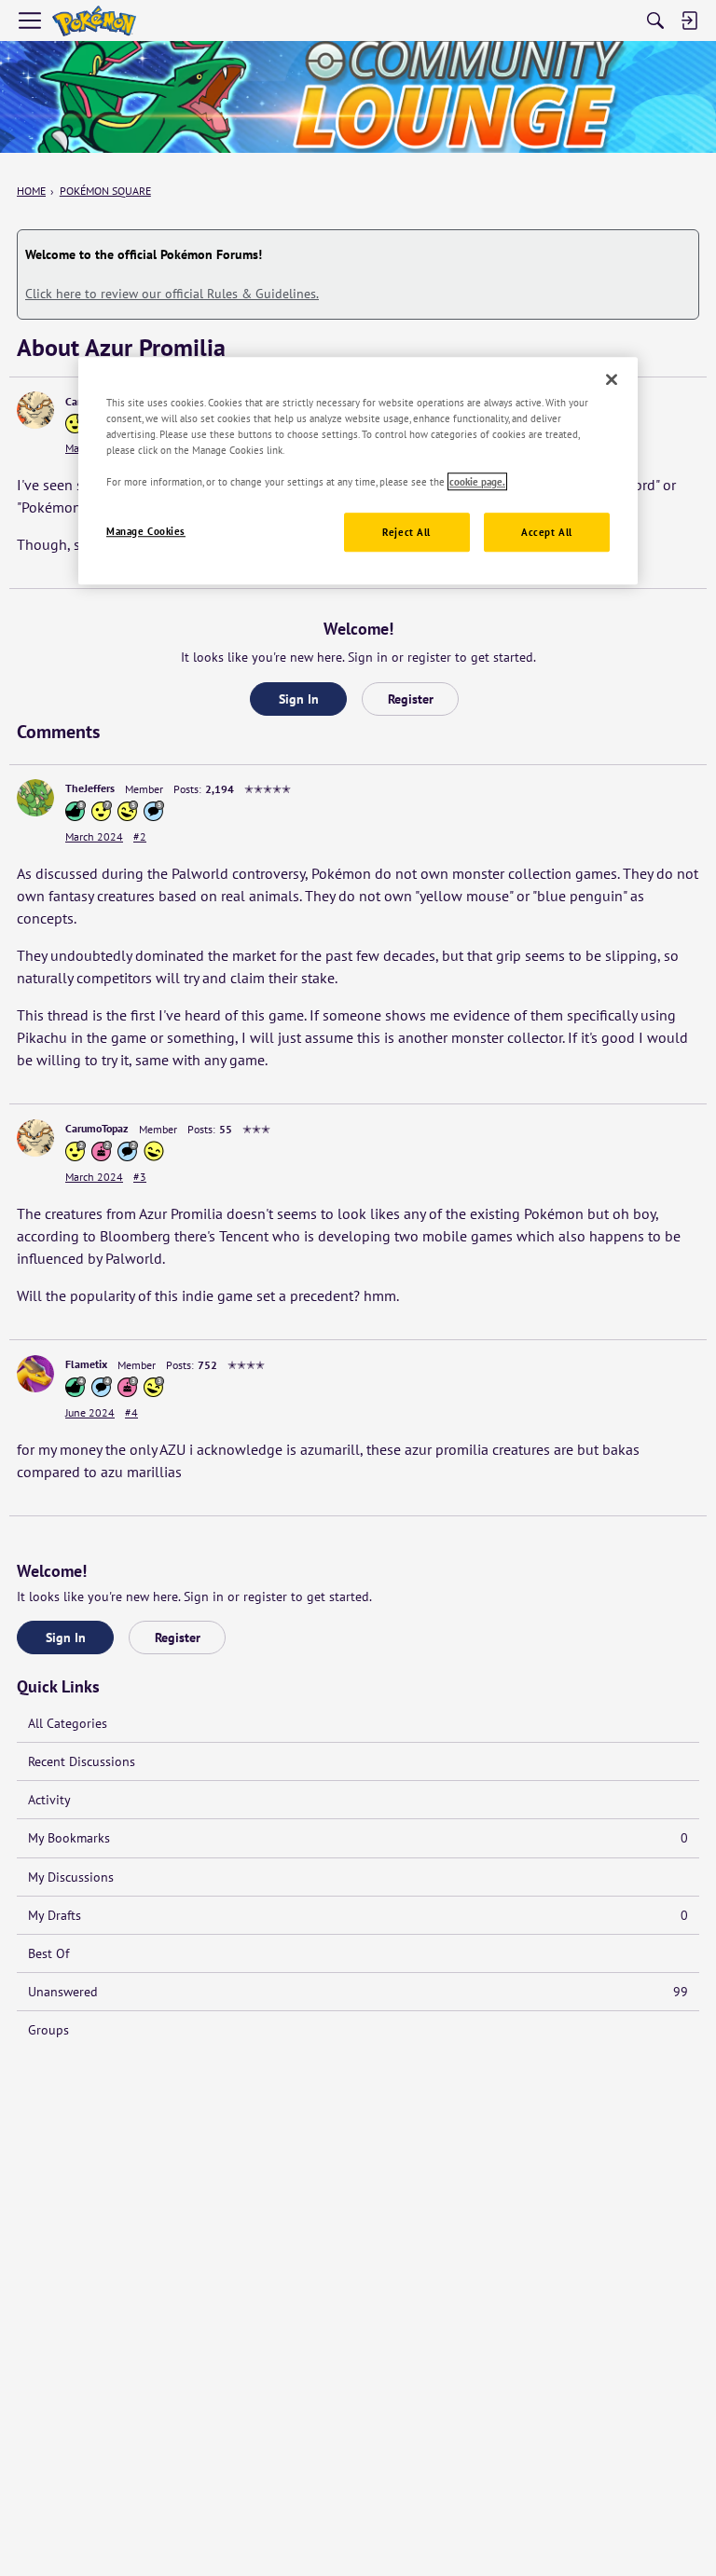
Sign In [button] (299, 699)
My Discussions (71, 1877)
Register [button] (411, 699)
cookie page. (477, 481)
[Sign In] (689, 21)
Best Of (48, 1953)
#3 (140, 1177)
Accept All (547, 532)
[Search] (655, 21)
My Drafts (358, 1915)
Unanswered (358, 1992)
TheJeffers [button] (90, 788)
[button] (35, 410)
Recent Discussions (82, 1761)
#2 (140, 836)
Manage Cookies (146, 531)
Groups (48, 2030)
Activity (49, 1800)
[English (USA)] (94, 21)
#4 (131, 1412)
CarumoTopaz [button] (97, 1128)
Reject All (406, 532)
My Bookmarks (358, 1838)
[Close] (612, 379)
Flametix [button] (86, 1364)
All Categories (68, 1723)
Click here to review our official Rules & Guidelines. (172, 294)
